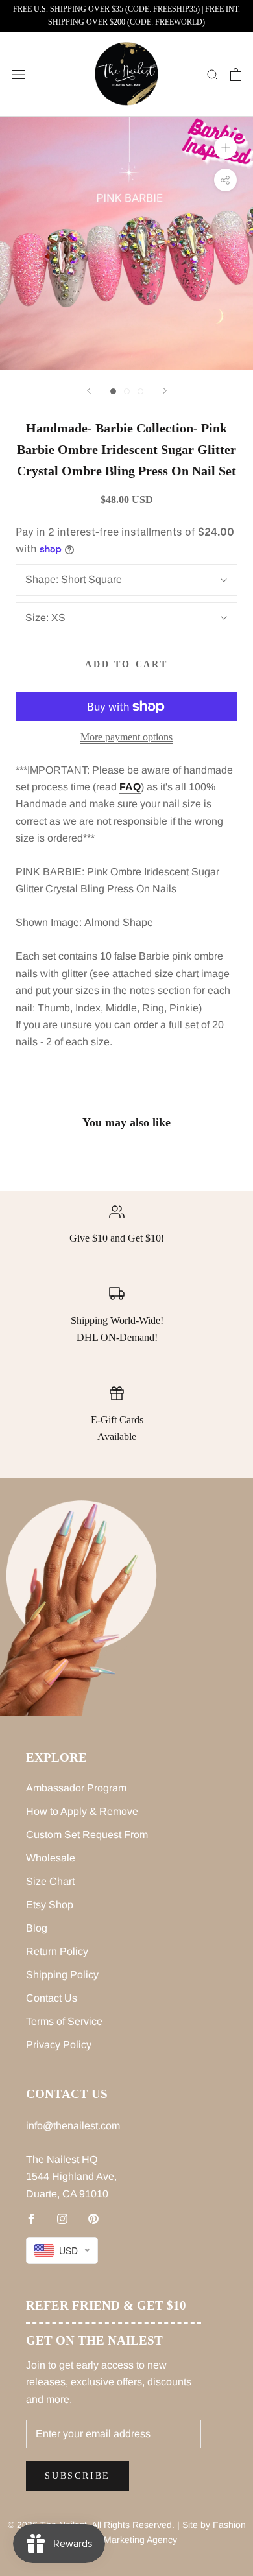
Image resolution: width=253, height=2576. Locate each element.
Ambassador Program (76, 1788)
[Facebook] (31, 2218)
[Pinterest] (93, 2218)
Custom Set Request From (87, 1835)
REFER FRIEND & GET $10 (106, 2305)
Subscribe (78, 2476)
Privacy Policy (59, 2045)
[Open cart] (236, 75)
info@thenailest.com (73, 2126)
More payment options (126, 737)
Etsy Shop (50, 1905)
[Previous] (89, 391)
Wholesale (51, 1858)
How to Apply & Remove (82, 1811)
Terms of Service (64, 2021)
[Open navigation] (18, 75)
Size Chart (50, 1881)
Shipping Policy (62, 1975)
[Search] (213, 74)
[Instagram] (62, 2218)
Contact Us (52, 1998)
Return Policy (57, 1951)
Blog (37, 1928)
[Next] (165, 391)
